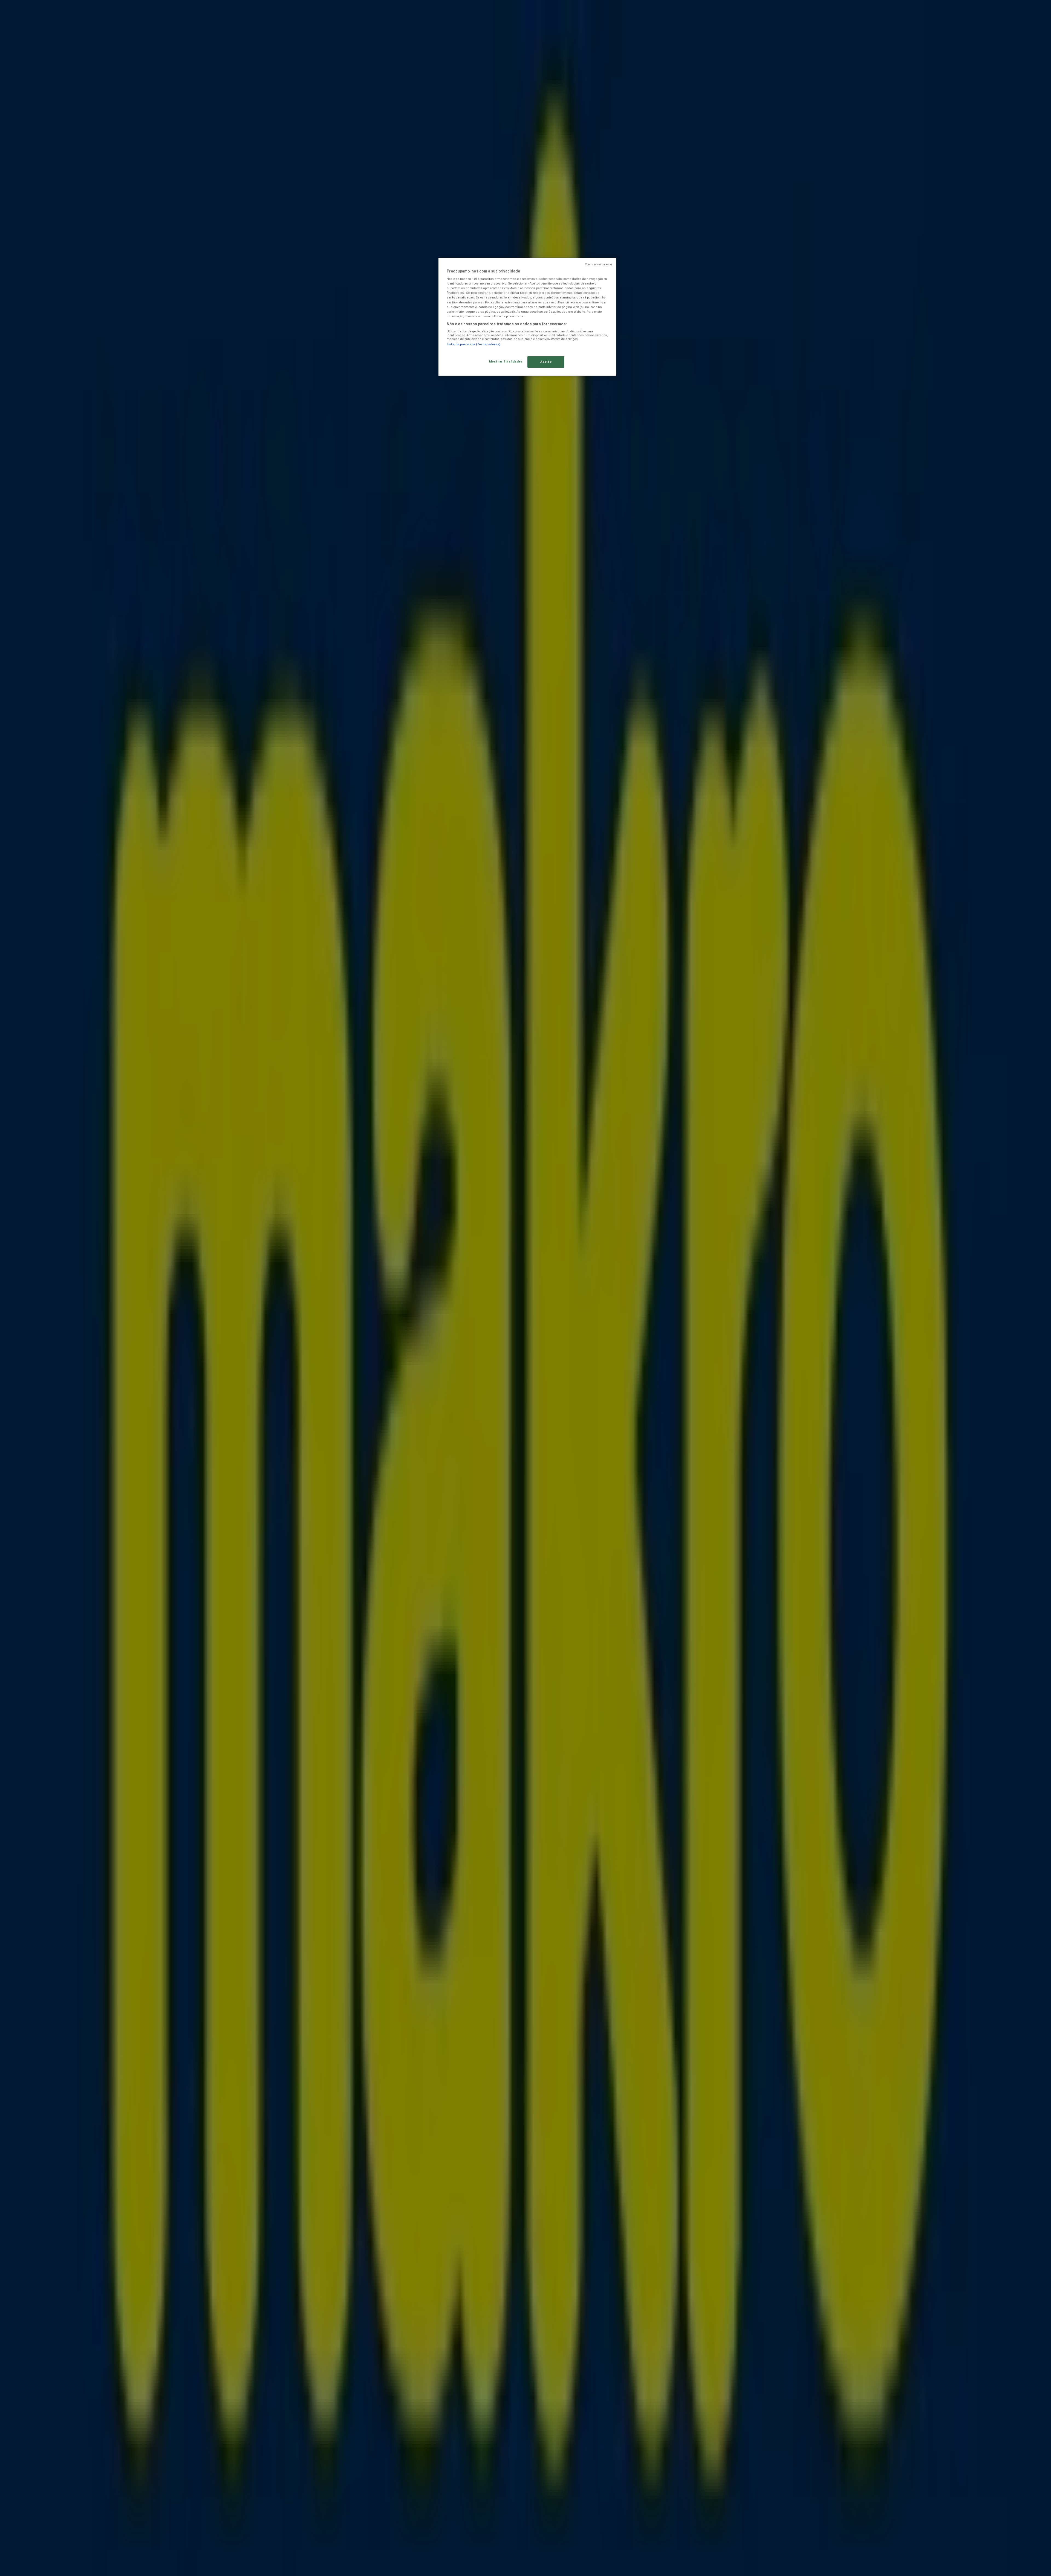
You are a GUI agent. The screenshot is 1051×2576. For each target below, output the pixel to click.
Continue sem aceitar (599, 264)
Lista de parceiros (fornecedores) (473, 344)
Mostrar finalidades (506, 361)
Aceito (546, 362)
